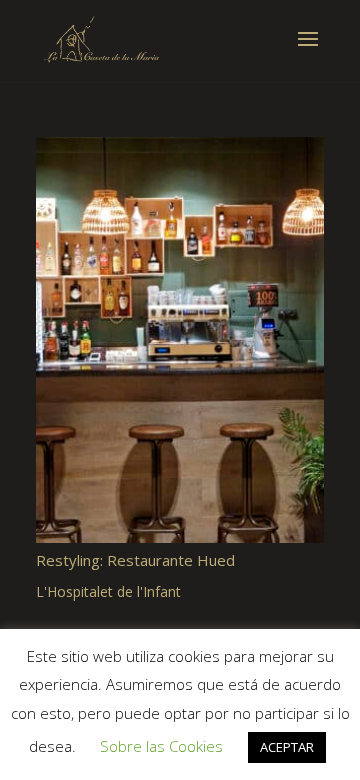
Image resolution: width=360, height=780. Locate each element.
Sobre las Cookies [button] (161, 746)
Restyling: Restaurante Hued (135, 560)
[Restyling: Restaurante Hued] (180, 340)
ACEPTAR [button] (287, 747)
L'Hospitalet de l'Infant (108, 591)
